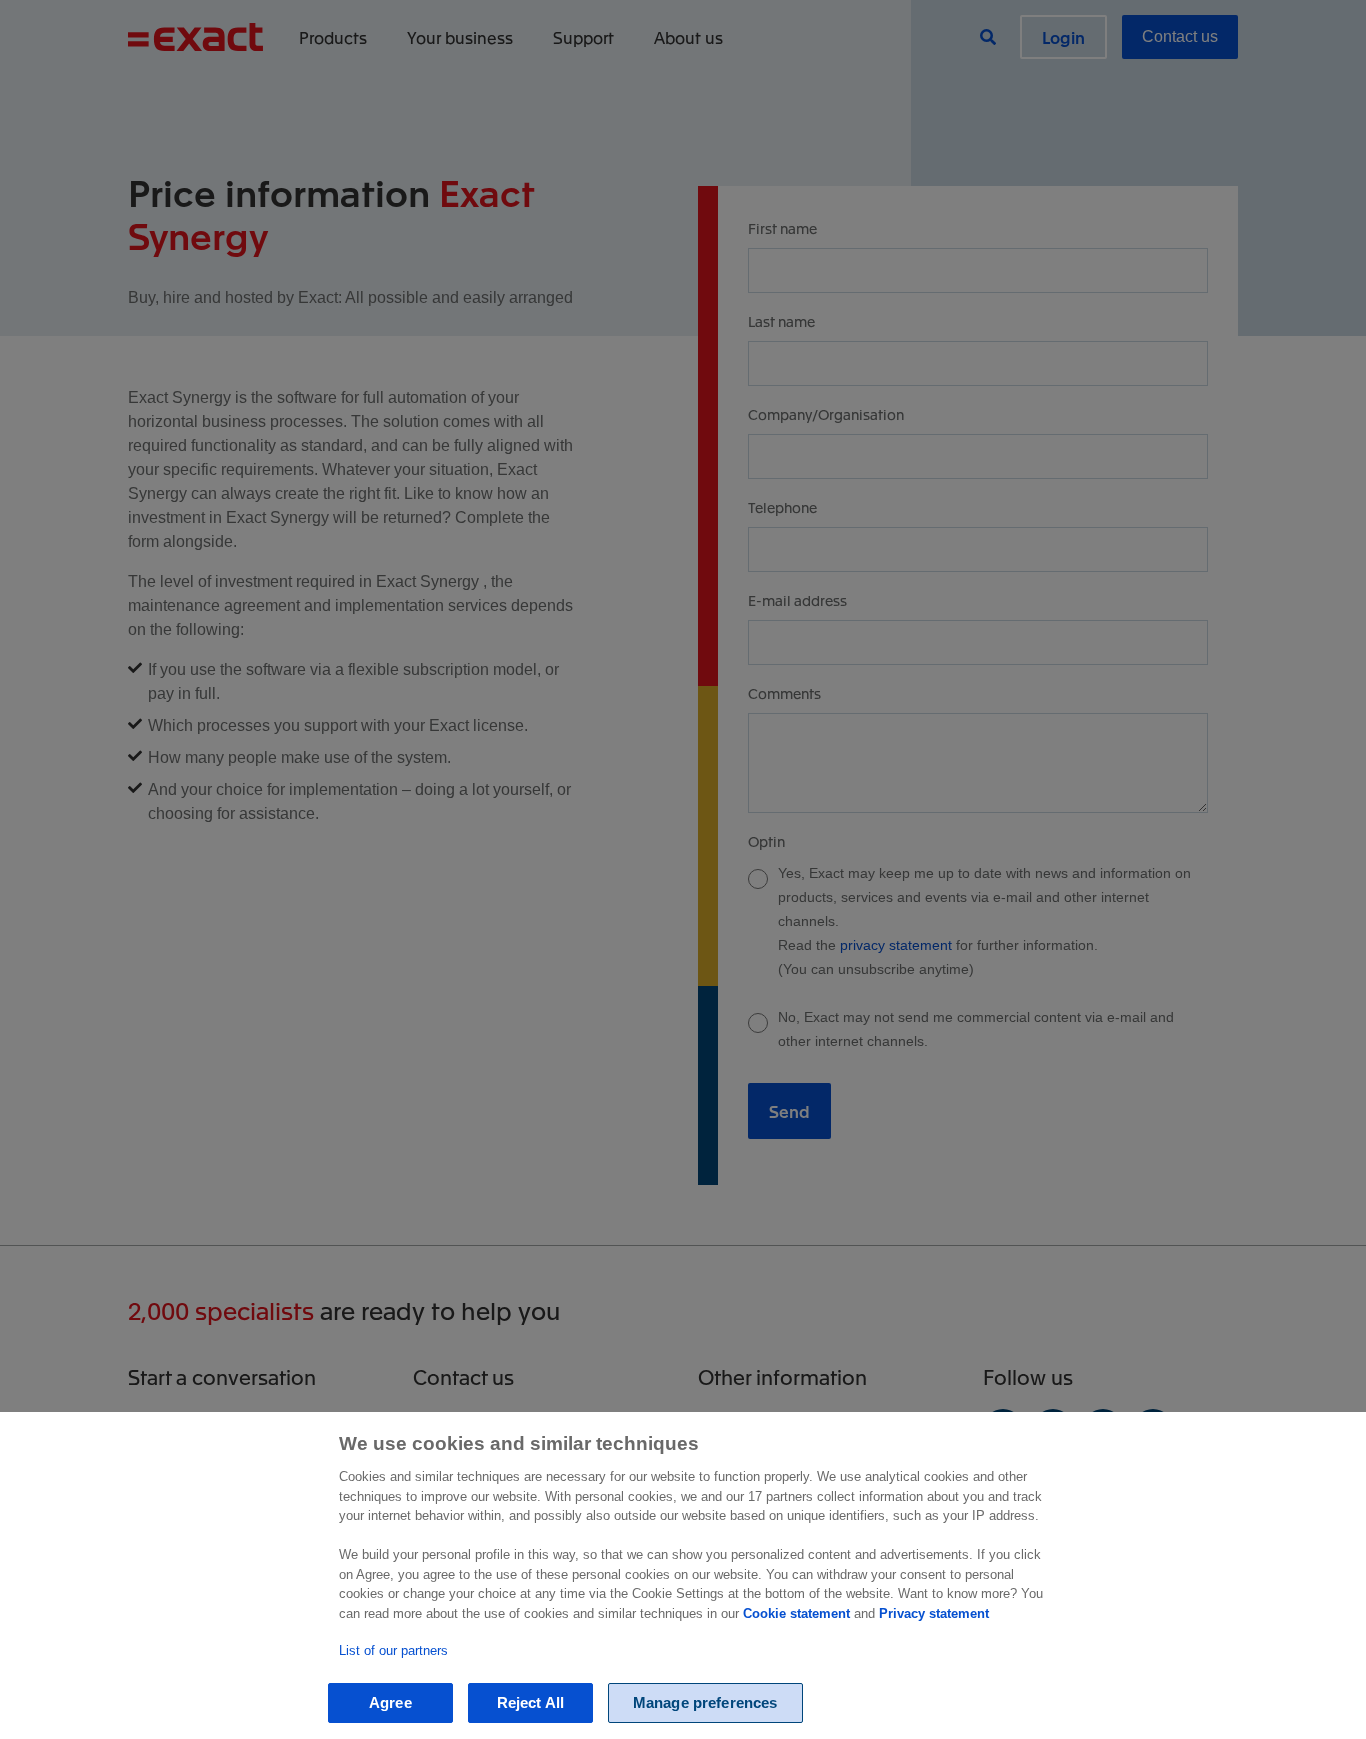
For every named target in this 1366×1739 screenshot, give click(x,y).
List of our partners (393, 1650)
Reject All (531, 1702)
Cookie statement (796, 1613)
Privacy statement (934, 1613)
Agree (390, 1702)
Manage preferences (705, 1702)
